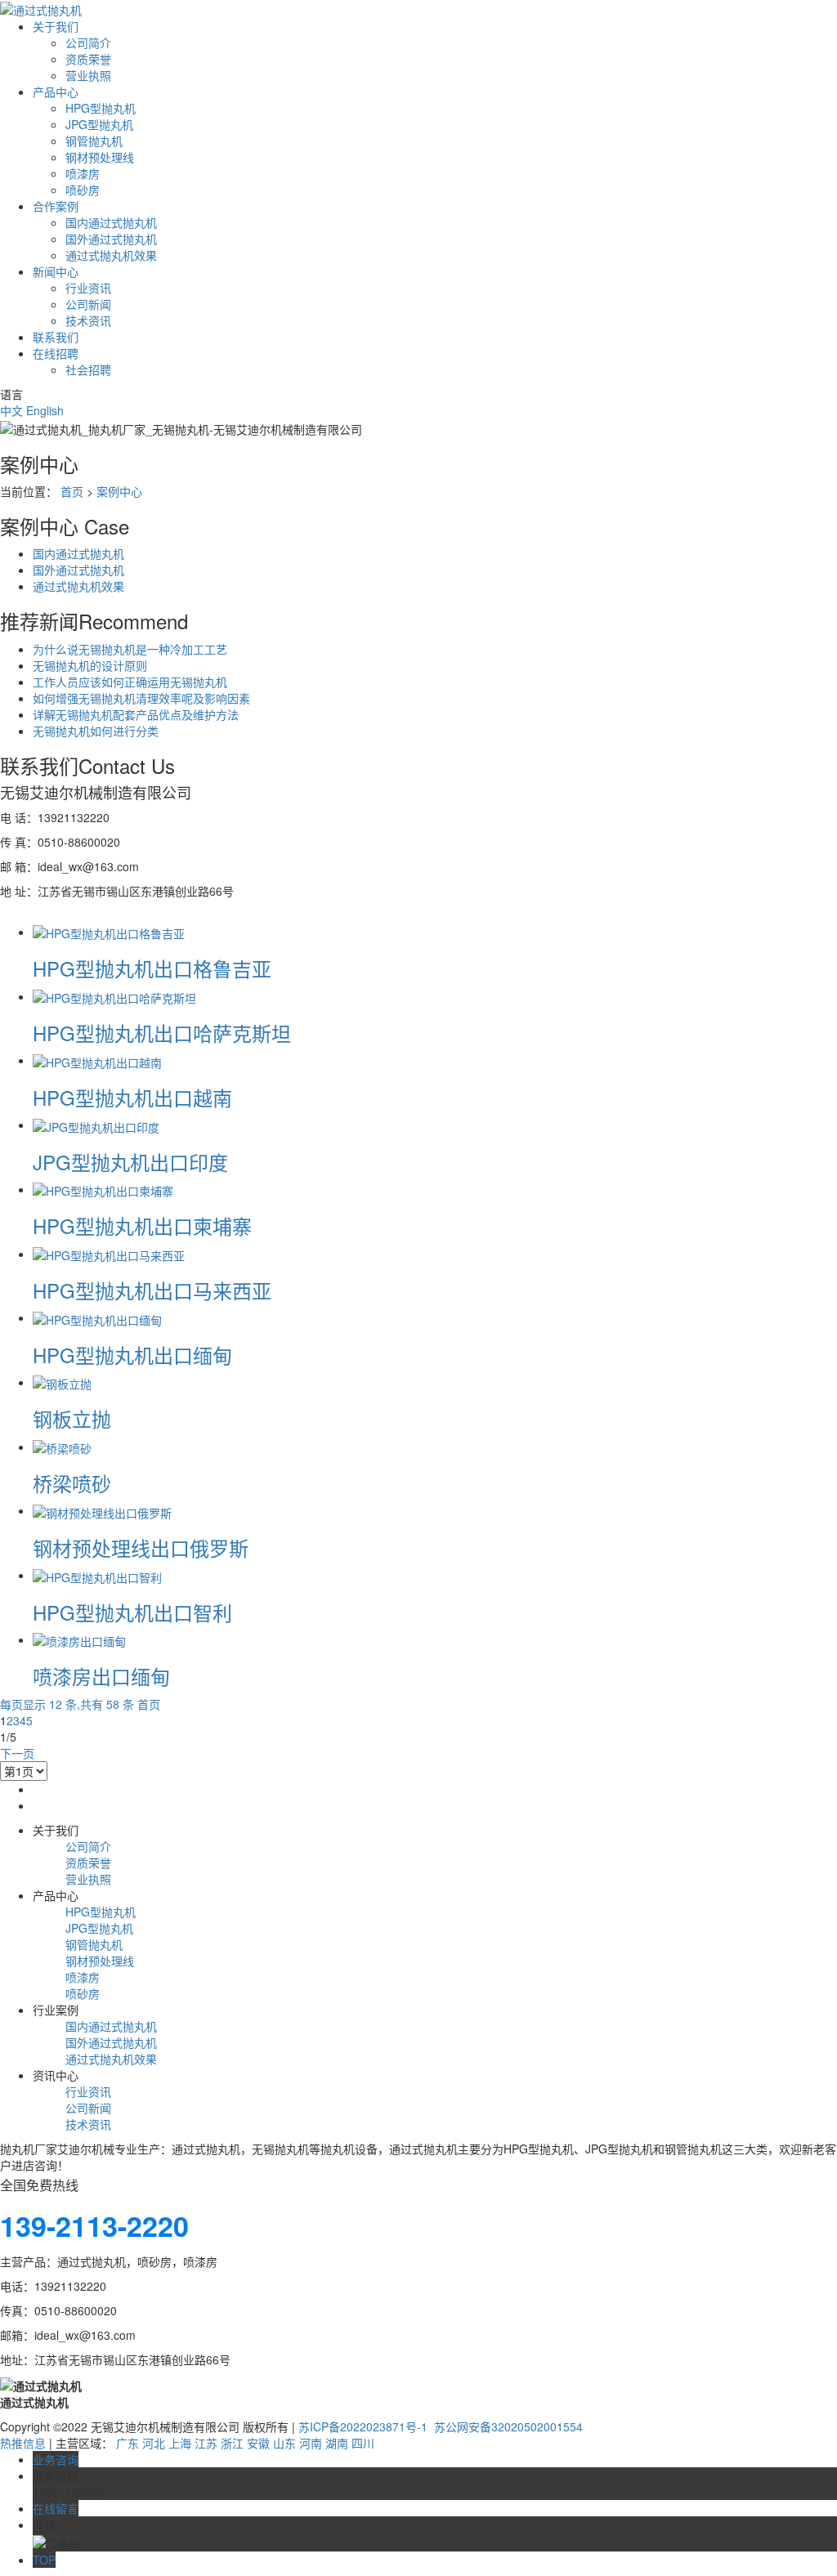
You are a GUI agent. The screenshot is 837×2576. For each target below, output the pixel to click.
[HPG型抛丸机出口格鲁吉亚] (109, 932)
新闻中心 (56, 271)
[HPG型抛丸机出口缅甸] (97, 1317)
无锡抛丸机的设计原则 (90, 665)
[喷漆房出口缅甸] (79, 1639)
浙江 (232, 2443)
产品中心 (56, 92)
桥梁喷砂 (72, 1483)
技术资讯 (88, 320)
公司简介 (88, 42)
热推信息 (23, 2443)
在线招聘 (56, 353)
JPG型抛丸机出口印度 (130, 1162)
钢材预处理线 (100, 157)
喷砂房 (83, 190)
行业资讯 (88, 288)
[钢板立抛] (62, 1382)
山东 (284, 2443)
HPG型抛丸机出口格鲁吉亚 (152, 968)
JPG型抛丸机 (99, 124)
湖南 (337, 2443)
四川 (363, 2443)
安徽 (258, 2443)
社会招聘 (88, 369)
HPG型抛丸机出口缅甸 (132, 1355)
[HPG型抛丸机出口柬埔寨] (103, 1189)
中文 (11, 410)
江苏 (206, 2443)
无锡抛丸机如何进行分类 (96, 731)
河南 (311, 2443)
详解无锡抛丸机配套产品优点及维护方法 (136, 714)
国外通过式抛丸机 (111, 239)
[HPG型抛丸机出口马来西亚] (109, 1254)
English (45, 410)
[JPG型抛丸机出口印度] (96, 1125)
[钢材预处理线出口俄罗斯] (102, 1510)
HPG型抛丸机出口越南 (132, 1097)
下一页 (17, 1753)
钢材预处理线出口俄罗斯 (141, 1547)
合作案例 (56, 206)
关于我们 (56, 26)
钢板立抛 (72, 1418)
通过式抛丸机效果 (111, 255)
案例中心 (119, 491)
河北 (154, 2443)
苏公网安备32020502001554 (507, 2426)
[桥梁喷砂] (62, 1447)
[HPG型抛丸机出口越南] (97, 1060)
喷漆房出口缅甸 (101, 1676)
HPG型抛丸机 (101, 108)
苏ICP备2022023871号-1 (363, 2426)
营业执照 (88, 75)
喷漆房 (83, 173)
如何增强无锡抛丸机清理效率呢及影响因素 (141, 698)
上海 (180, 2443)
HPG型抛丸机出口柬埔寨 (142, 1225)
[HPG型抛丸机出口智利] (97, 1575)
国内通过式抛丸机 (111, 222)
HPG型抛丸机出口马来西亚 (152, 1290)
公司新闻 (88, 304)
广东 (128, 2443)
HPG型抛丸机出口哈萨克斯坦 (162, 1033)
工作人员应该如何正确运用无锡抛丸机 (130, 682)
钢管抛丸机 (94, 141)
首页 (72, 491)
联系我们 (56, 337)
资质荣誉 (88, 59)
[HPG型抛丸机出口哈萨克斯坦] (114, 996)
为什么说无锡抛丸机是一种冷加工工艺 (130, 649)
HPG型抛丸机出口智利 (132, 1612)
